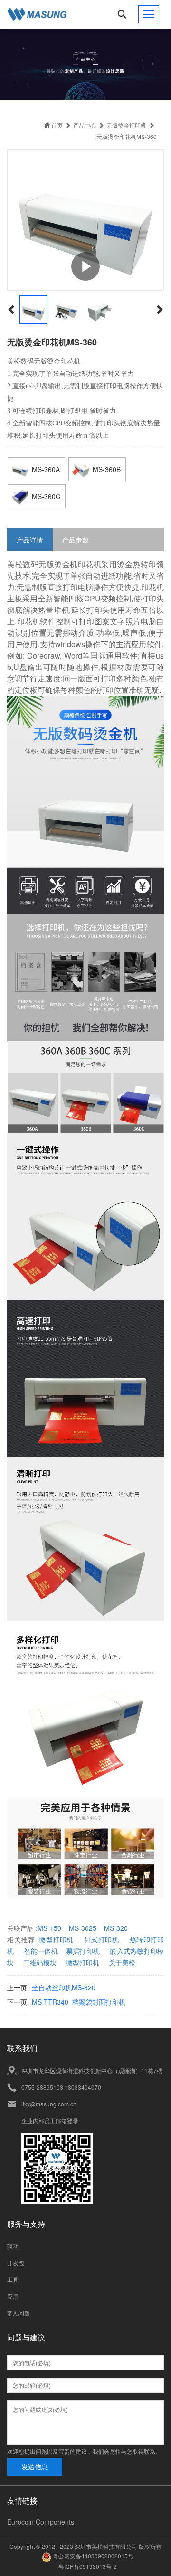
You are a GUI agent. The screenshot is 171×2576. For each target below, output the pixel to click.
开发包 (16, 2263)
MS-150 (49, 1928)
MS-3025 (83, 1928)
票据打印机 (83, 1951)
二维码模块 (40, 1962)
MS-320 (116, 1928)
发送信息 (35, 2467)
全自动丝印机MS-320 (64, 1987)
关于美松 (122, 1962)
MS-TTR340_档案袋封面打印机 (79, 2002)
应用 (13, 2296)
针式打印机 (102, 1939)
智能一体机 (41, 1951)
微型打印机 (56, 1939)
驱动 (13, 2246)
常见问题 (19, 2313)
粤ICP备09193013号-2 (88, 2566)
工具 (13, 2279)
